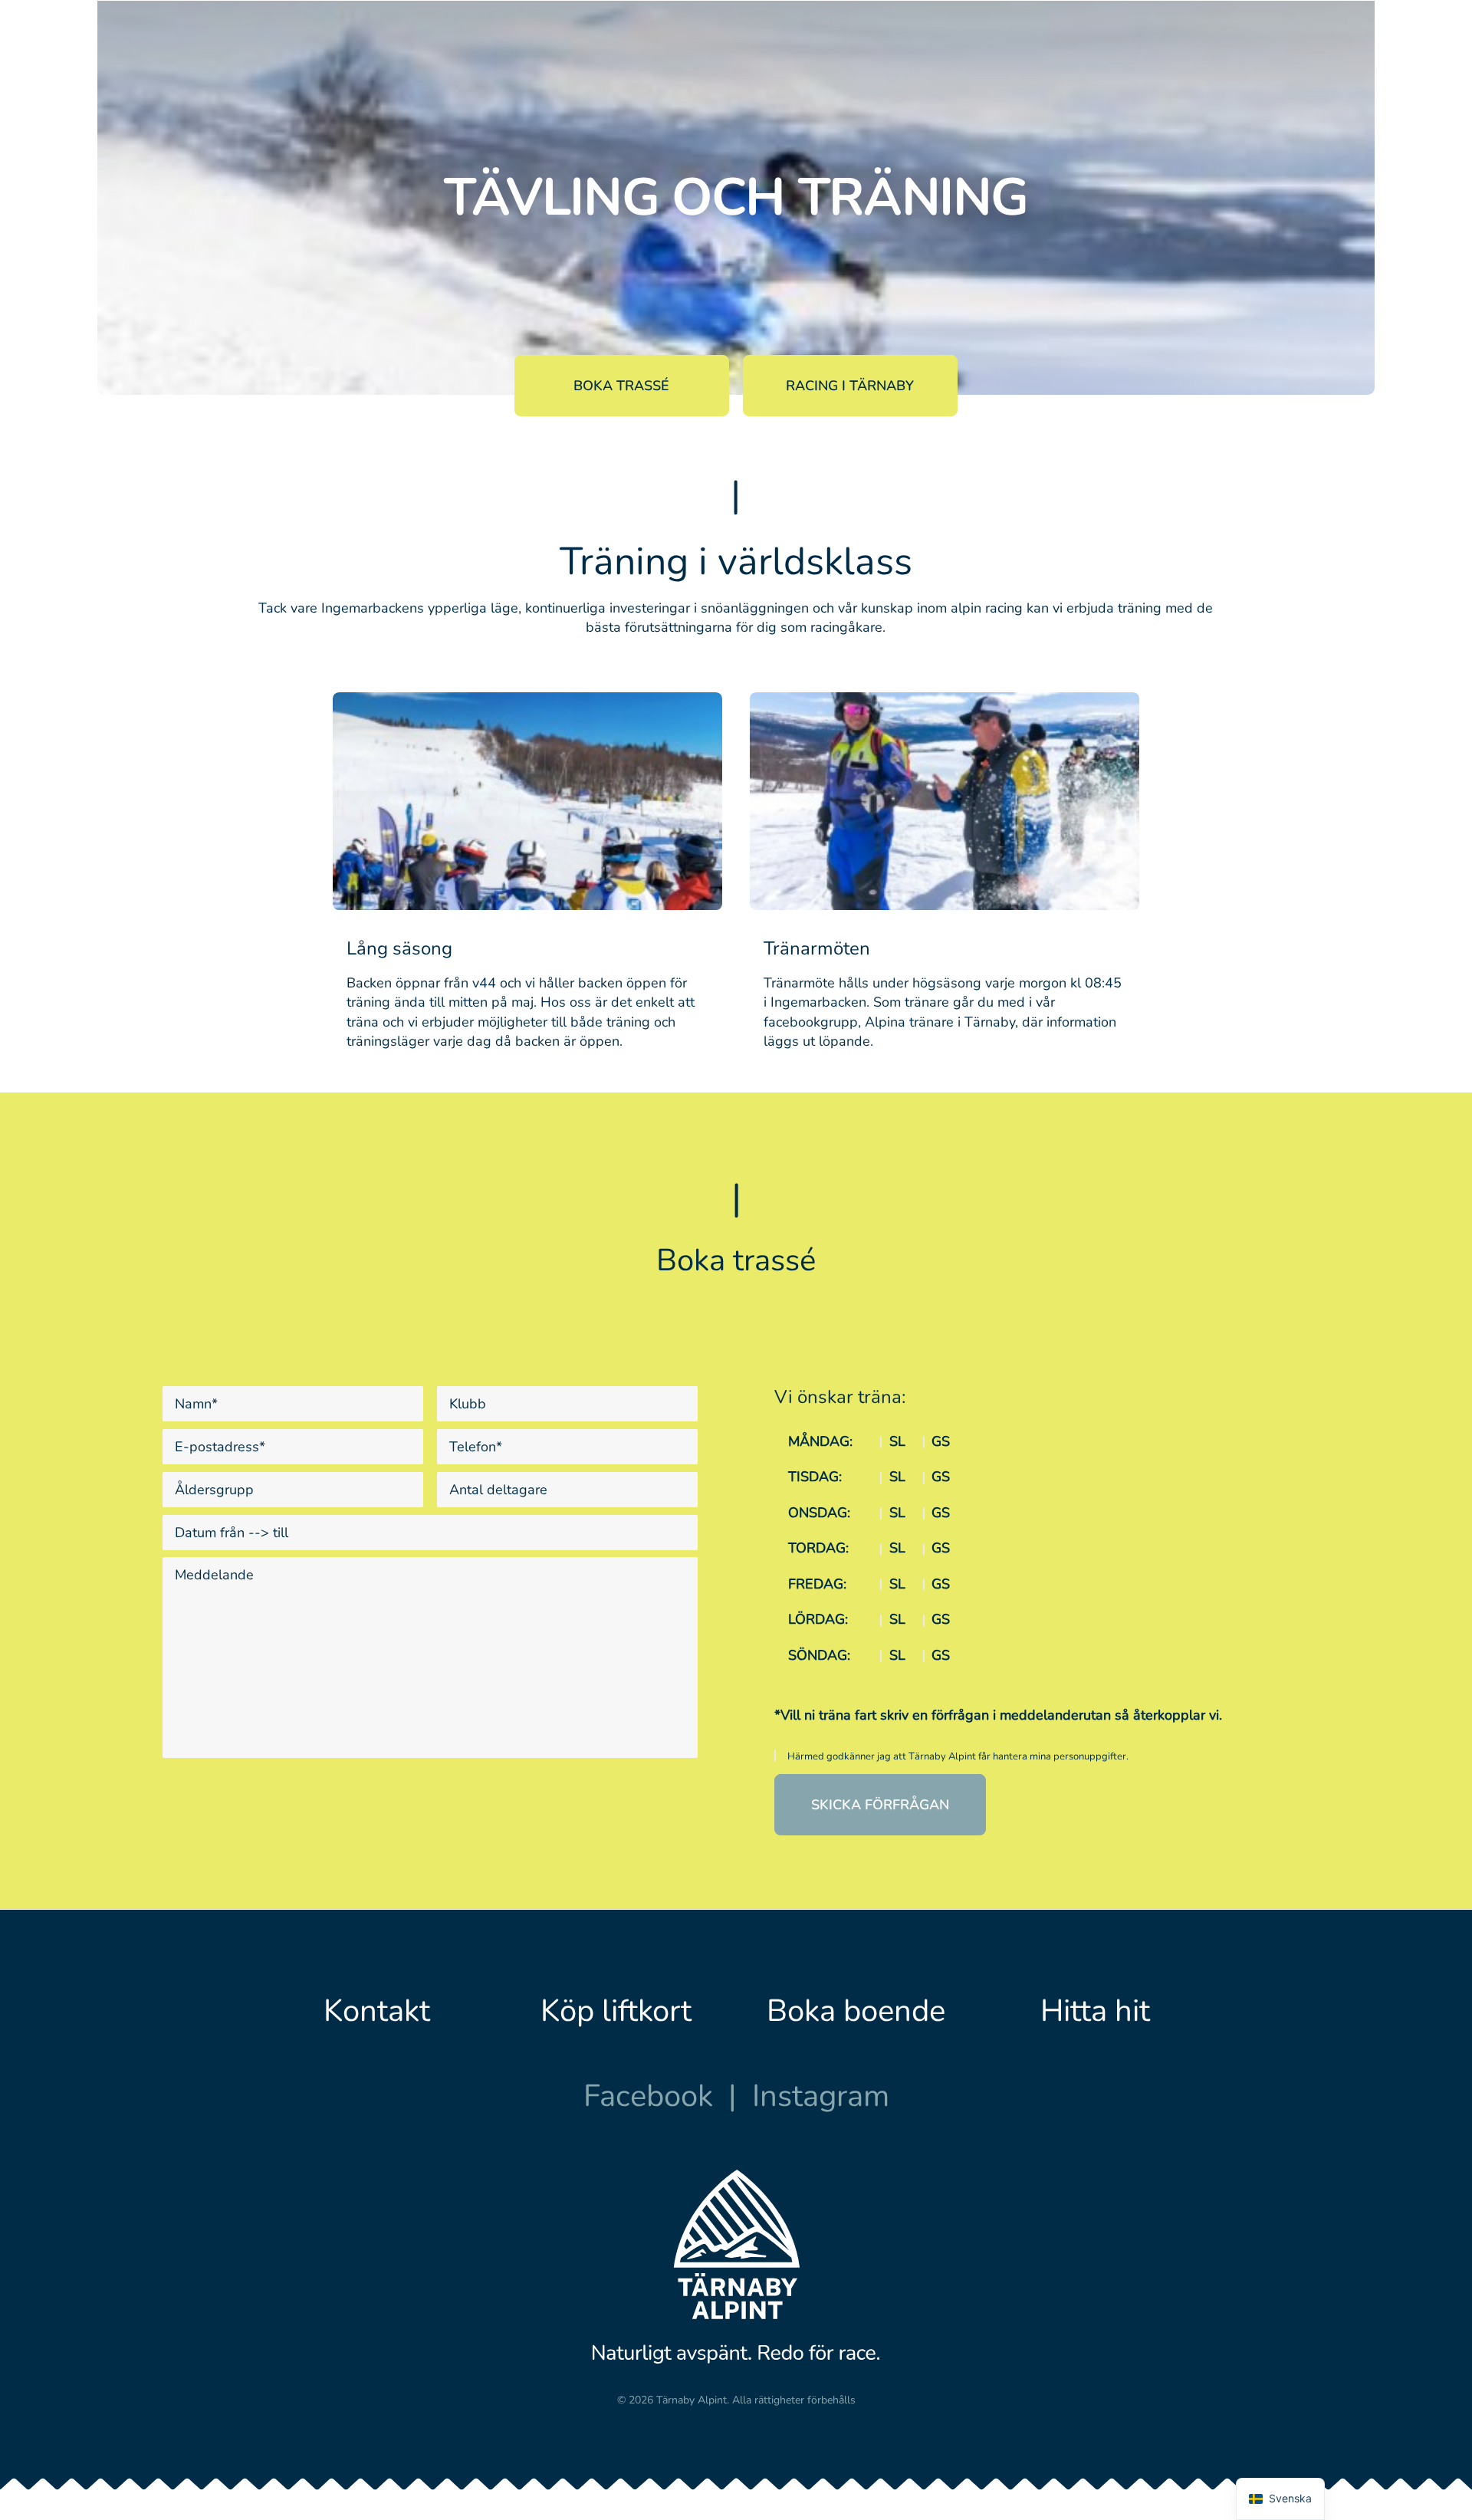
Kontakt (377, 2011)
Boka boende (856, 2011)
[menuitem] (481, 71)
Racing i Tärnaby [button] (850, 386)
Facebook (648, 2096)
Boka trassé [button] (621, 386)
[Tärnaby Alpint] (166, 71)
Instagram (821, 2096)
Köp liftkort (616, 2011)
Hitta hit (1095, 2011)
